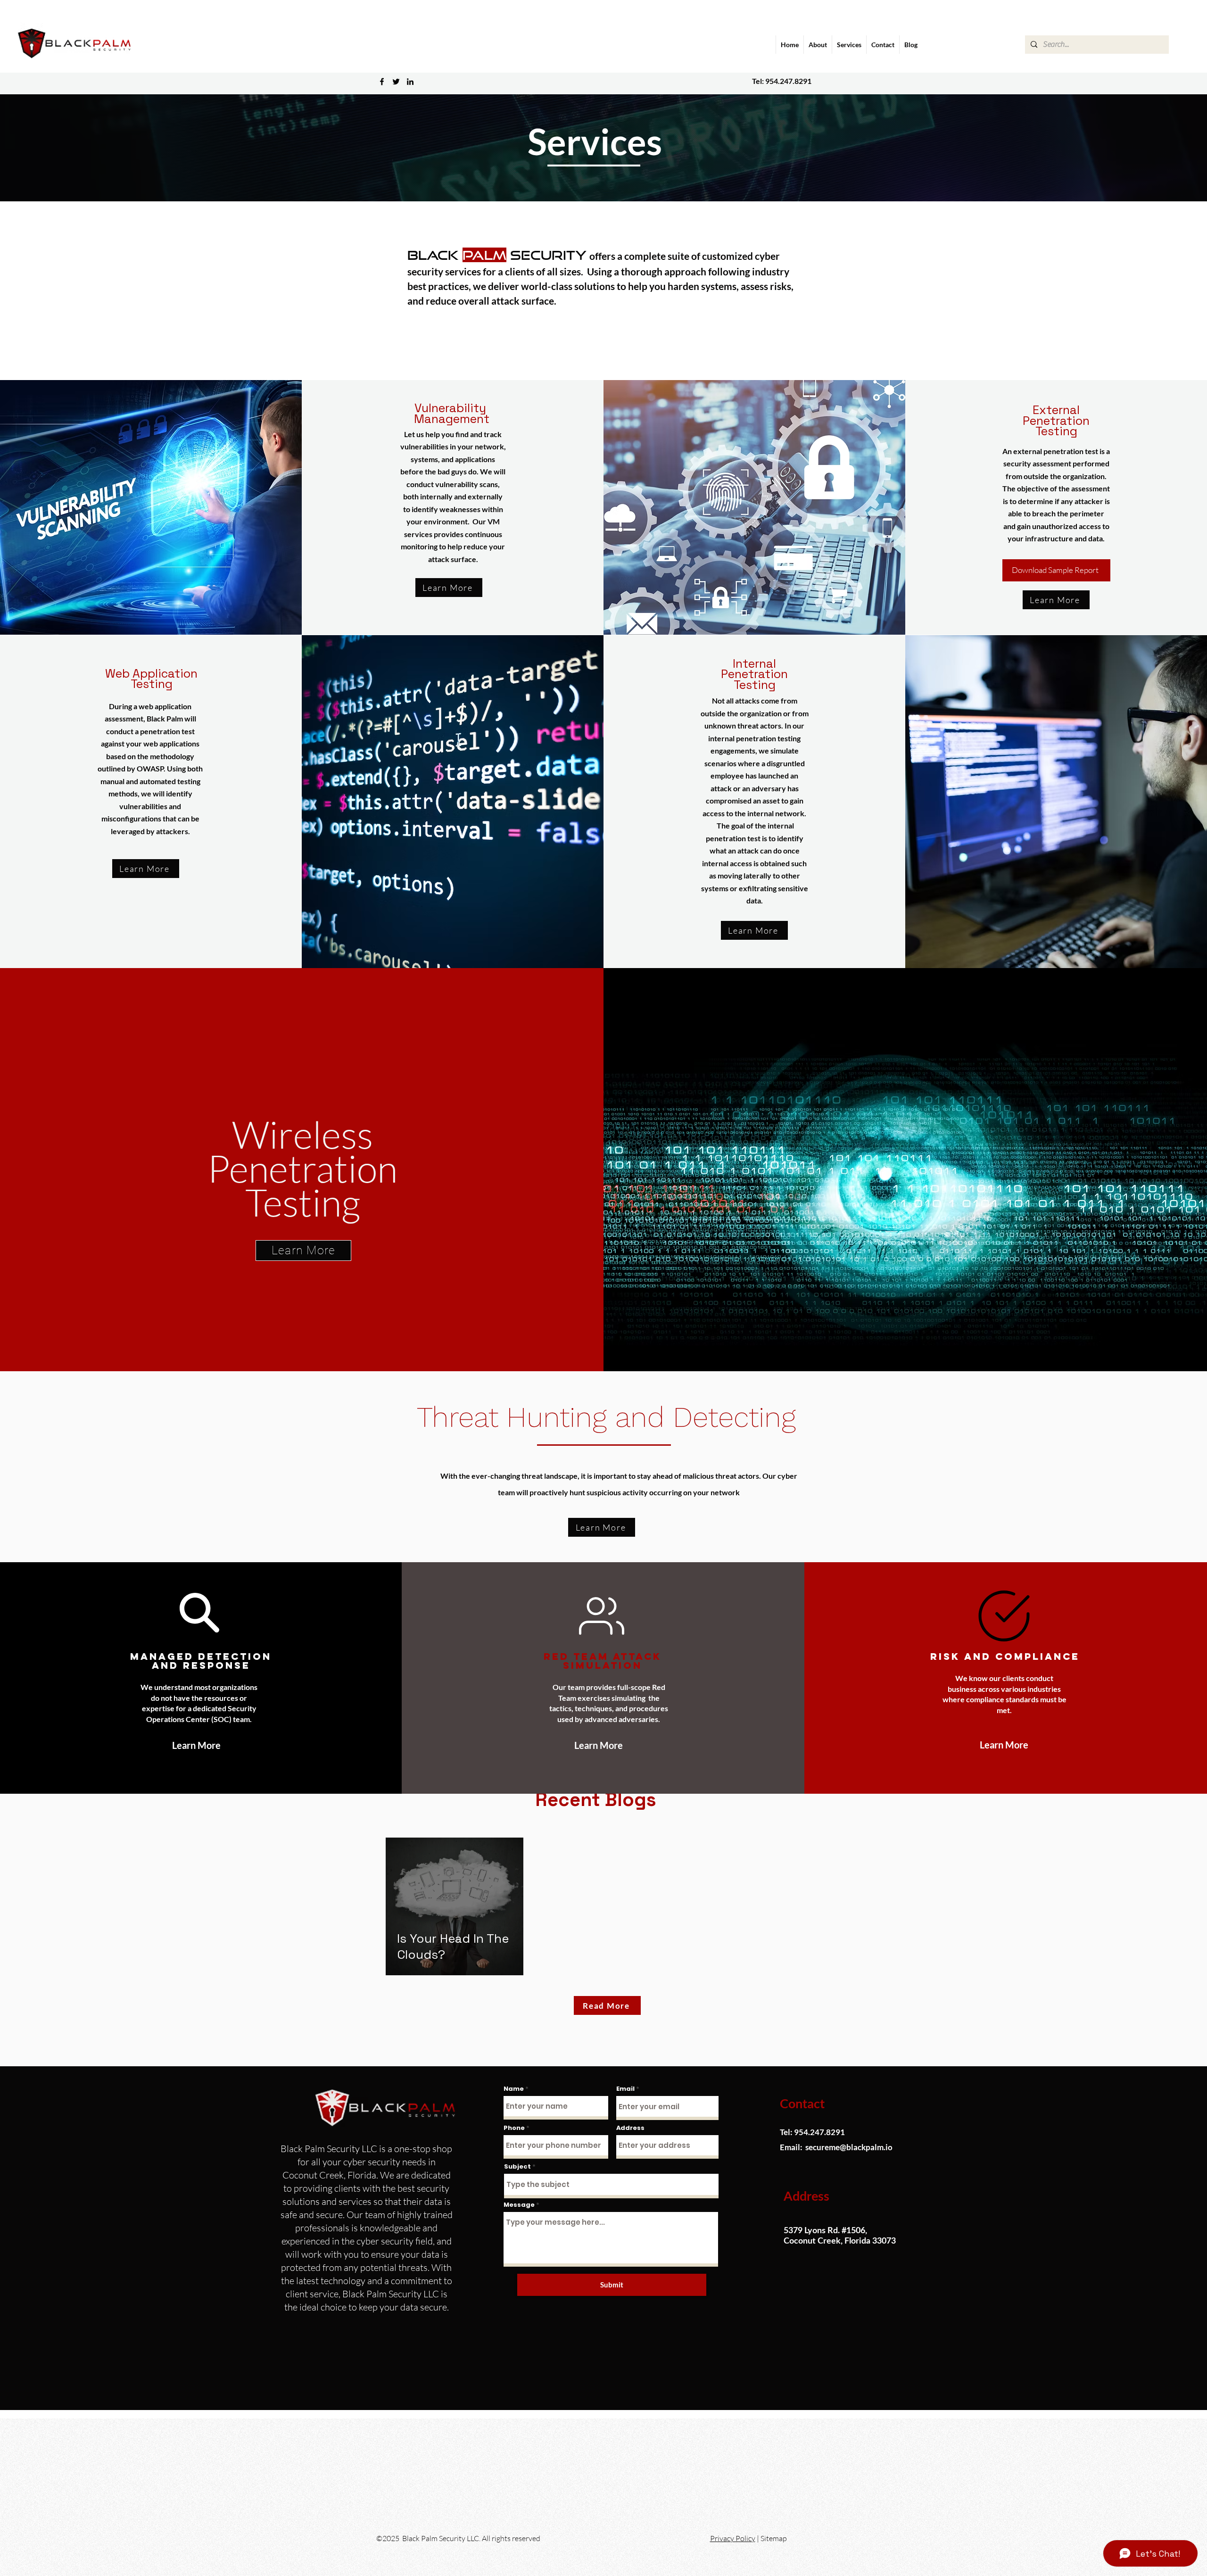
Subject (517, 2166)
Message (519, 2205)
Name (514, 2089)
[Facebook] (382, 82)
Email (625, 2089)
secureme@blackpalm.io (849, 2147)
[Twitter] (396, 82)
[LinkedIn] (410, 82)
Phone (514, 2128)
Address (630, 2128)
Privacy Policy (733, 2538)
